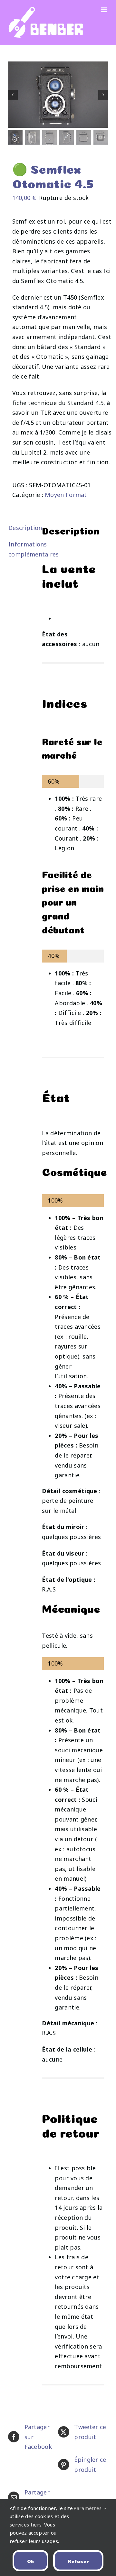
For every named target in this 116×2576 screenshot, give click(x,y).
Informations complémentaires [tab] (21, 549)
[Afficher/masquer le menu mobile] (105, 10)
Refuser (78, 2561)
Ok (31, 2561)
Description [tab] (21, 528)
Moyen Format (66, 495)
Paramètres (88, 2508)
